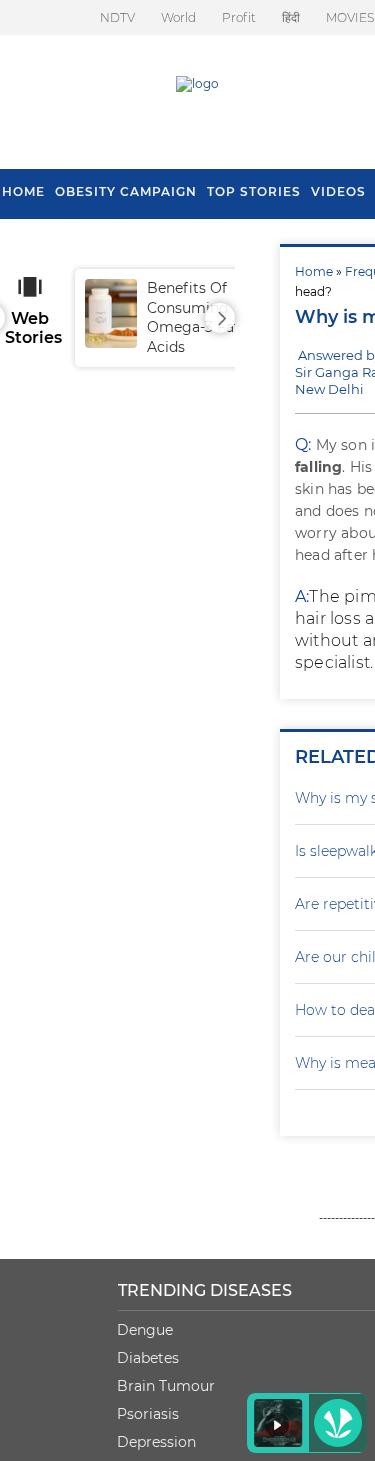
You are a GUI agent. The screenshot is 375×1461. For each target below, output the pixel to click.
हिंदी (291, 17)
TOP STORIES (254, 191)
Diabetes (148, 1358)
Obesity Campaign (126, 191)
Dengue (145, 1330)
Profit (239, 17)
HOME (23, 191)
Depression (156, 1442)
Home (314, 271)
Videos (338, 191)
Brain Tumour (166, 1386)
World (178, 17)
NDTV (117, 17)
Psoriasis (148, 1414)
